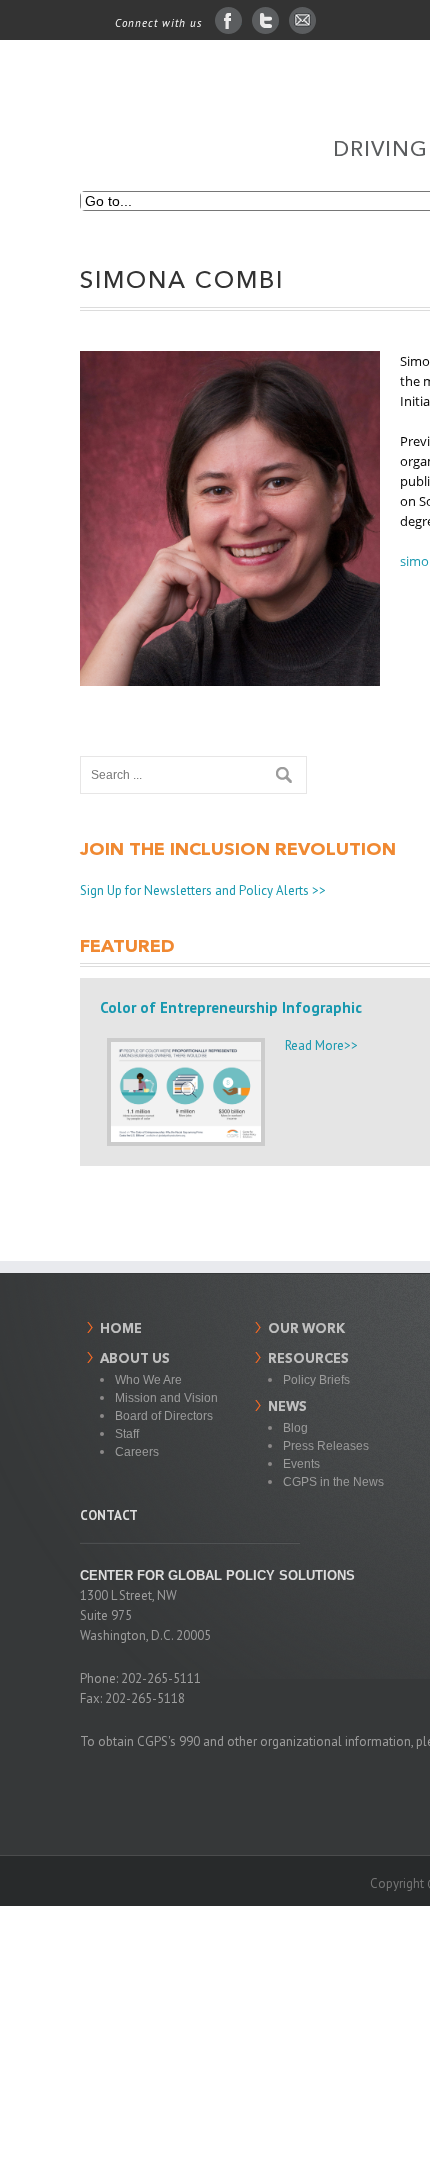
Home (121, 1329)
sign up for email (302, 20)
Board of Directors (164, 1416)
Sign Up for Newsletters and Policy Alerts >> (203, 890)
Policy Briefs (316, 1380)
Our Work (306, 1329)
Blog (295, 1428)
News (287, 1407)
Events (301, 1464)
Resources (308, 1359)
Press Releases (326, 1446)
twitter (265, 20)
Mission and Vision (166, 1398)
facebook (228, 20)
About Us (135, 1359)
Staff (127, 1434)
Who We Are (148, 1380)
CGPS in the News (333, 1482)
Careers (137, 1452)
